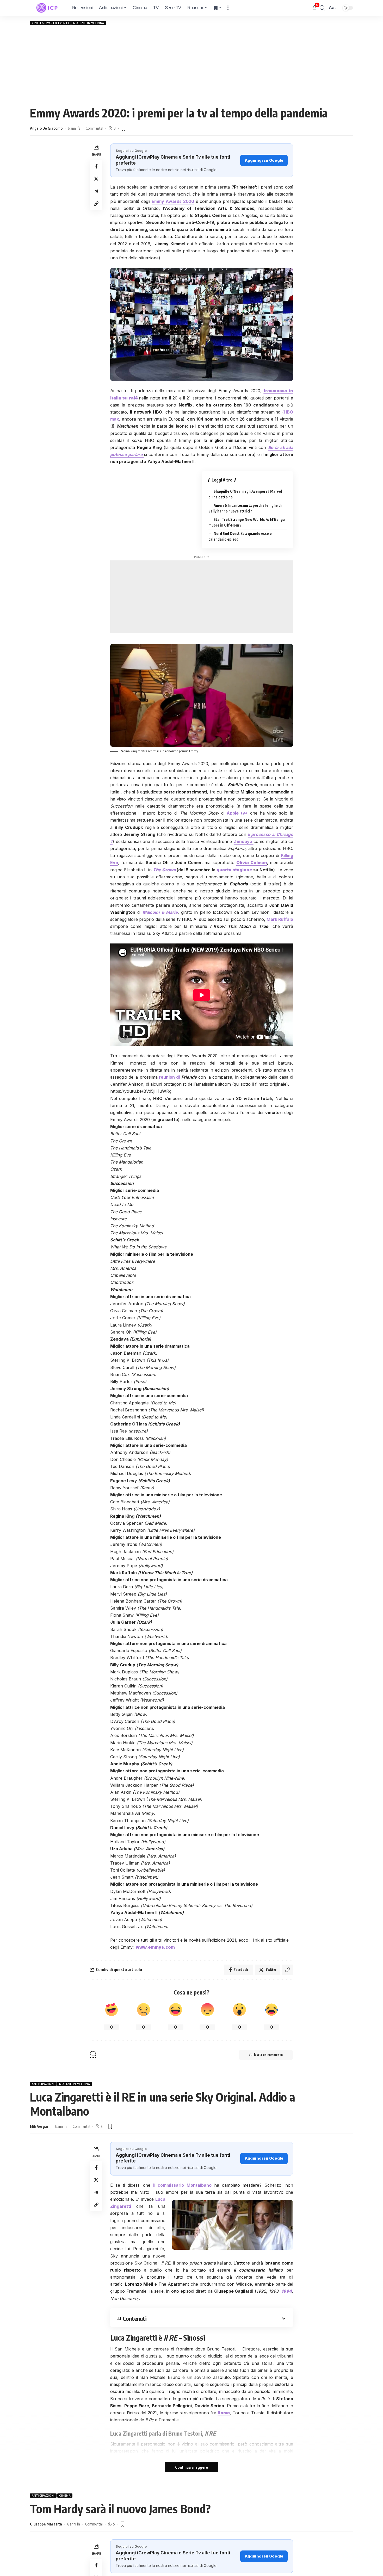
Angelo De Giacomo (46, 128)
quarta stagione (234, 870)
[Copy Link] (96, 204)
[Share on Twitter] (96, 179)
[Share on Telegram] (96, 191)
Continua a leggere (191, 2467)
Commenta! (94, 128)
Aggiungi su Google (264, 160)
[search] (322, 8)
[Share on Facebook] (96, 166)
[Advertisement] (191, 65)
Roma (224, 2413)
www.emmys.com (155, 1947)
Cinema (65, 2496)
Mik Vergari (40, 2126)
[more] (228, 8)
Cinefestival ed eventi (50, 23)
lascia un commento (268, 2055)
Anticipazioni (43, 2084)
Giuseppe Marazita (46, 2524)
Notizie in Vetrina (89, 23)
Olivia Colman (252, 862)
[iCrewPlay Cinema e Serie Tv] (47, 8)
